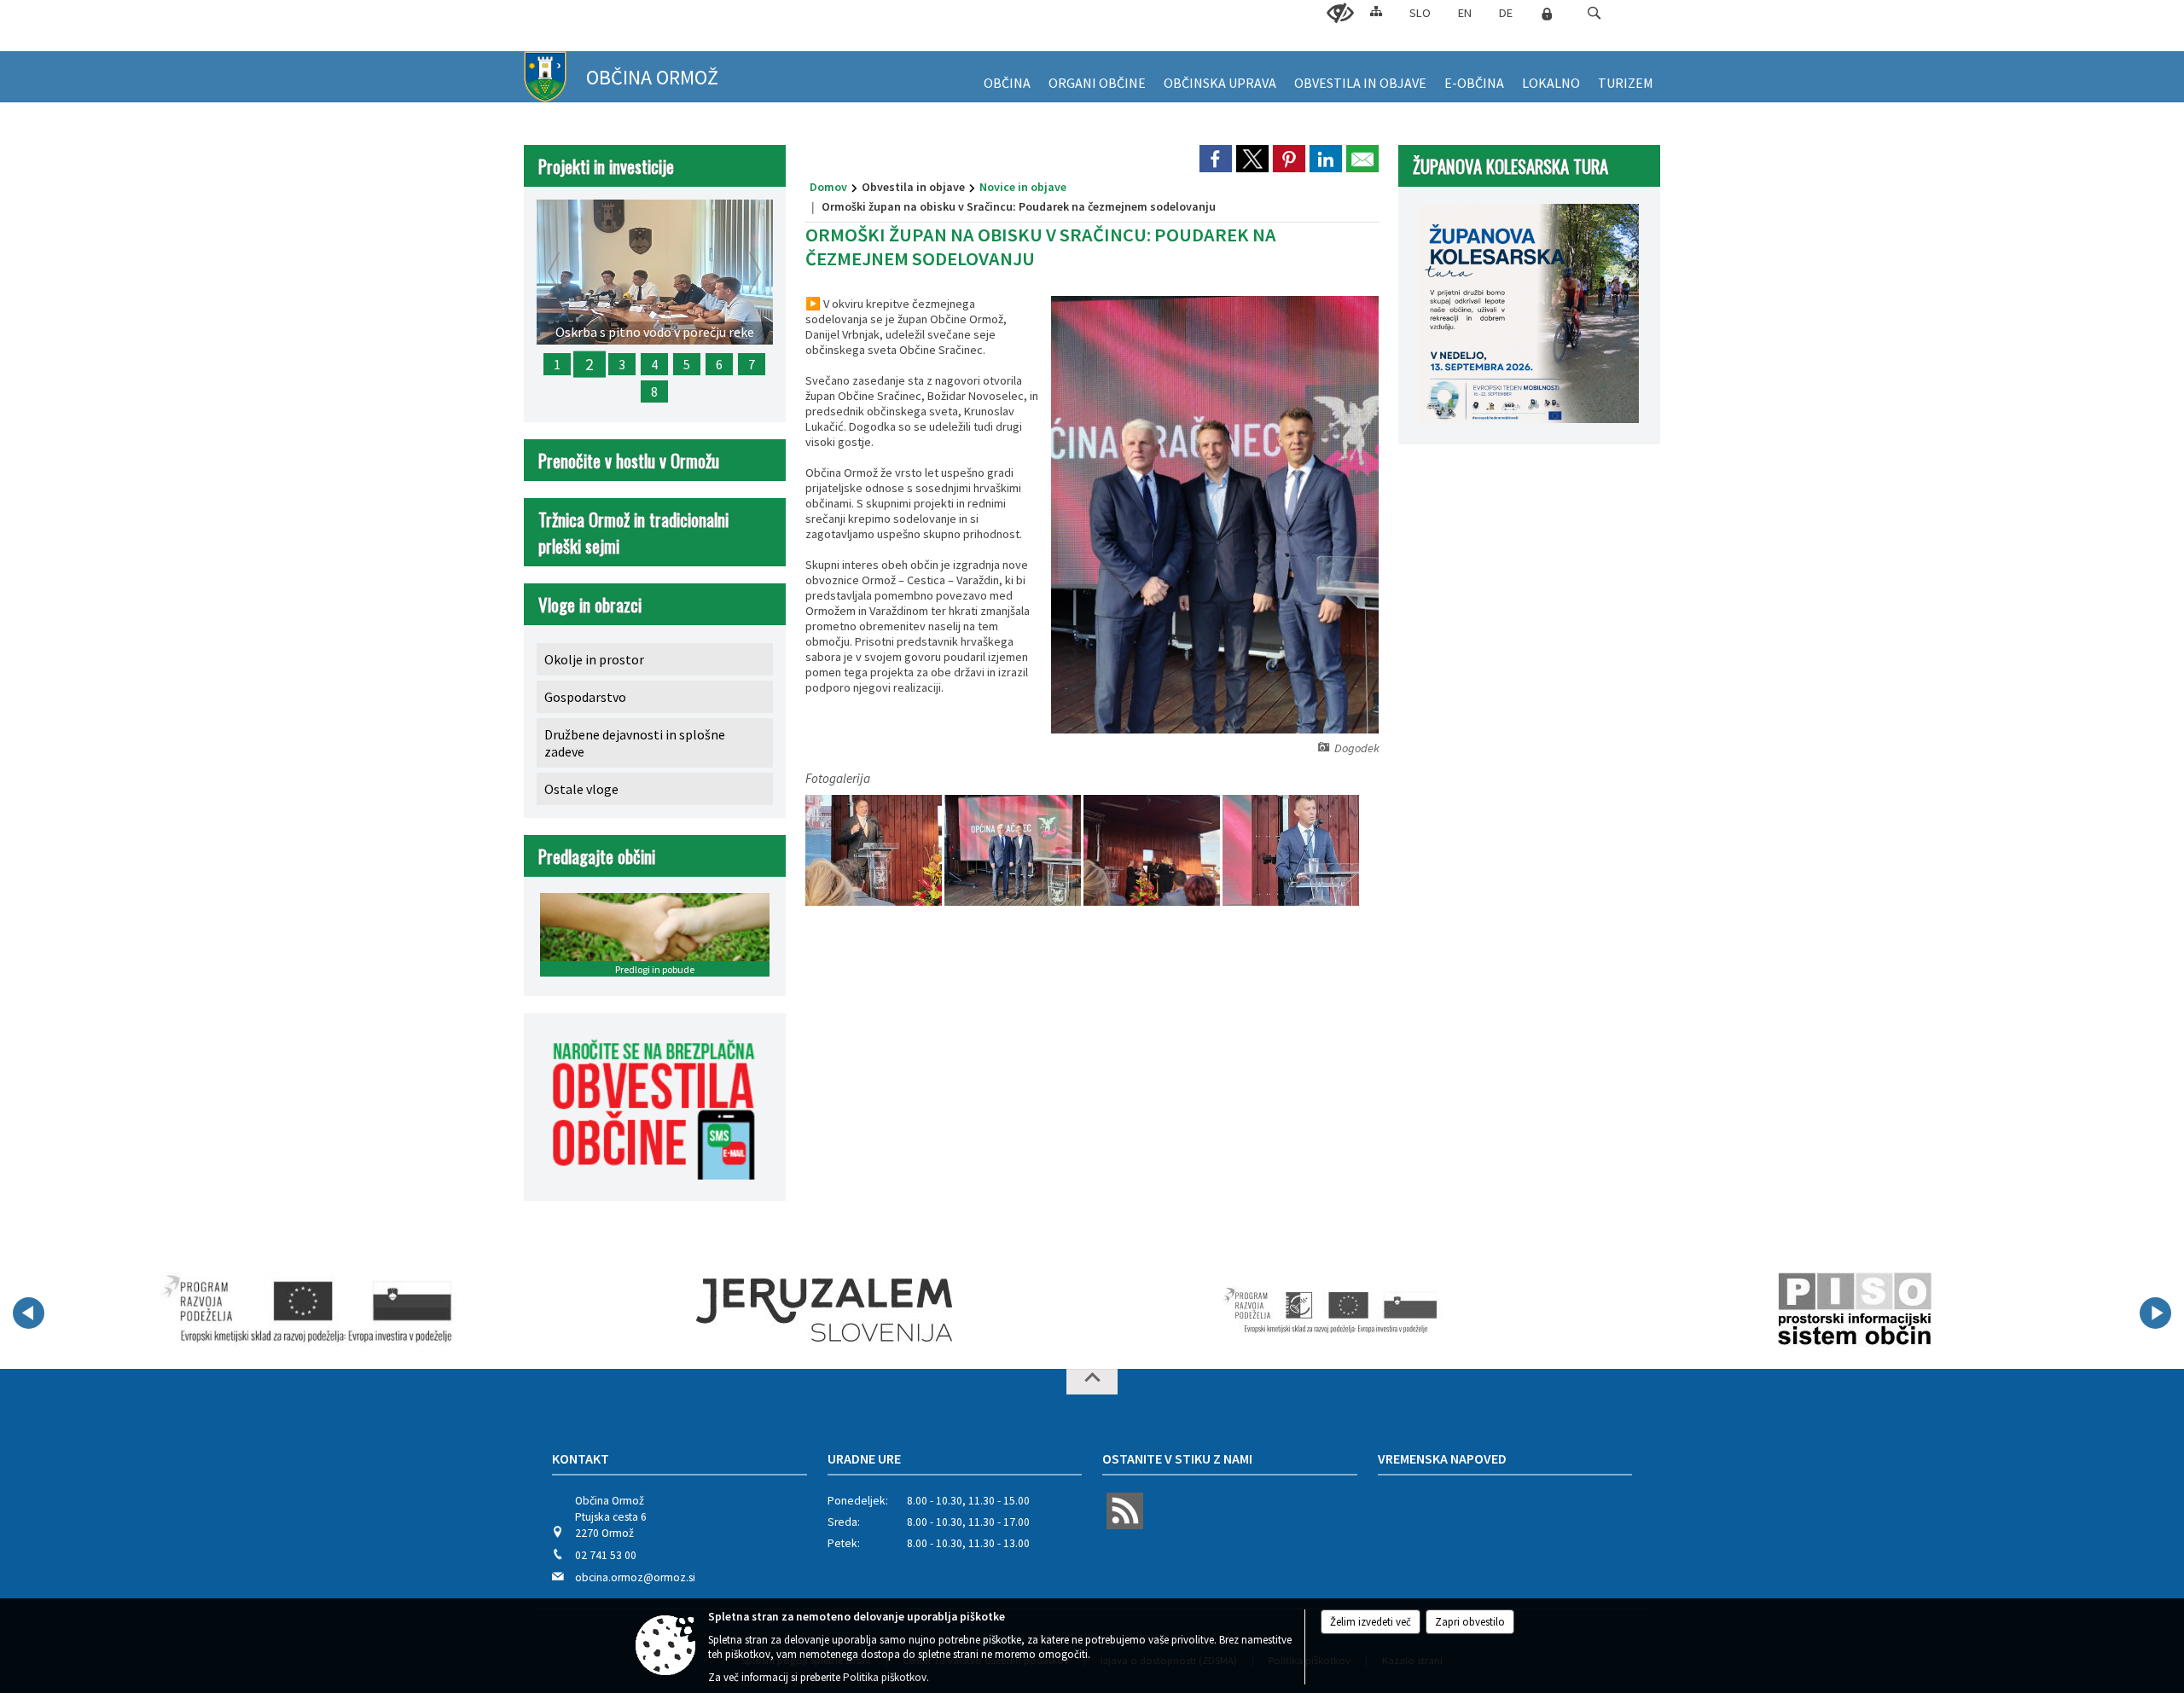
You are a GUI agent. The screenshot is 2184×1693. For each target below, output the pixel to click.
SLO (1420, 13)
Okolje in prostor (594, 659)
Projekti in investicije (606, 166)
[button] (1594, 13)
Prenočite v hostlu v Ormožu (629, 460)
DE (1506, 13)
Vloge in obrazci (590, 604)
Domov (828, 187)
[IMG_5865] (1014, 851)
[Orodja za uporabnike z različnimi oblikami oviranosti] (1340, 14)
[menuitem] (1007, 77)
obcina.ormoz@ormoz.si (635, 1577)
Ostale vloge (581, 789)
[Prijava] (1547, 14)
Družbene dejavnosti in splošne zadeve (635, 743)
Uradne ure (864, 1458)
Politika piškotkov (885, 1677)
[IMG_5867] (875, 851)
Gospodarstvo (585, 697)
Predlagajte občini (597, 856)
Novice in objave (1023, 187)
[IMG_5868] (1153, 851)
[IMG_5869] (1291, 851)
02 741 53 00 (606, 1555)
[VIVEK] (308, 1310)
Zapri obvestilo (1470, 1622)
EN (1465, 13)
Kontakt (581, 1458)
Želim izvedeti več (1371, 1622)
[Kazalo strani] (1376, 11)
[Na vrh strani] (1092, 1382)
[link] (1216, 159)
